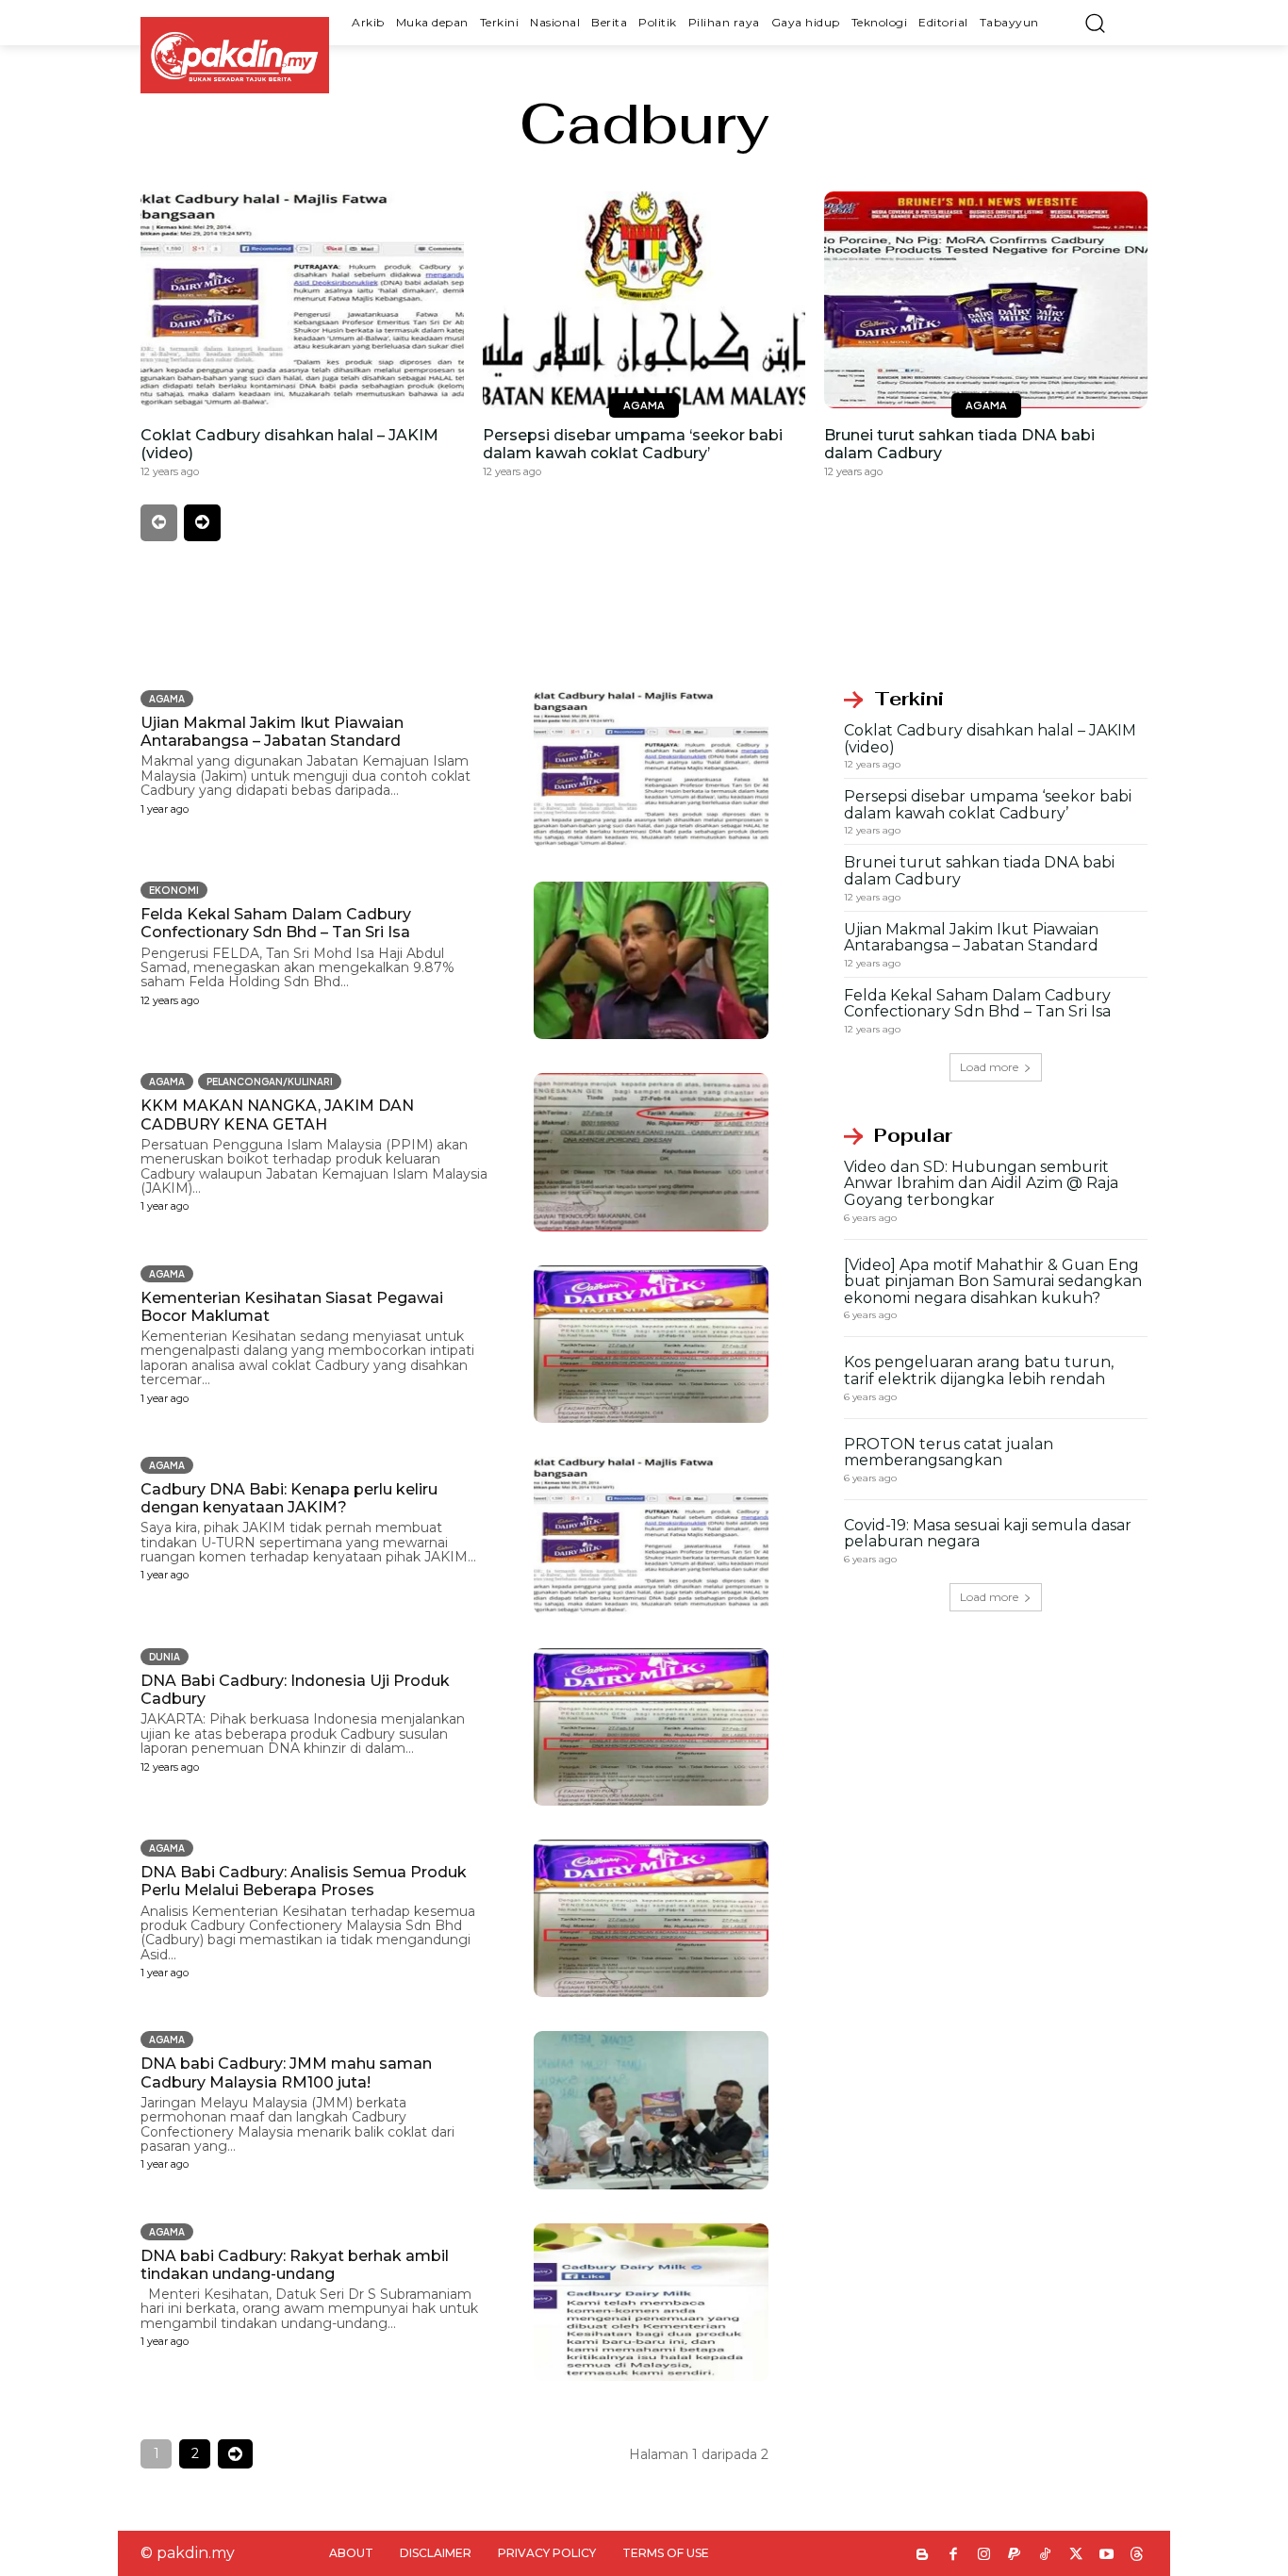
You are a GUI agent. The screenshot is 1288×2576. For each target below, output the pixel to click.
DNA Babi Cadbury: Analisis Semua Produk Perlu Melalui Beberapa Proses (304, 1881)
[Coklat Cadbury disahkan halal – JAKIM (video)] (302, 300)
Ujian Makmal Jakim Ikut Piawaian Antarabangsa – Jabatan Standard (272, 732)
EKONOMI (174, 890)
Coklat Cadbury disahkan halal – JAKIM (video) (990, 739)
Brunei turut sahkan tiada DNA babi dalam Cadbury (979, 871)
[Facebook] (954, 2556)
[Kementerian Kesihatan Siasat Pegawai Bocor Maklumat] (652, 1344)
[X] (1076, 2556)
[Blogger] (923, 2556)
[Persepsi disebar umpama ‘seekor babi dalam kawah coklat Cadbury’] (644, 300)
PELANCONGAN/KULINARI (270, 1082)
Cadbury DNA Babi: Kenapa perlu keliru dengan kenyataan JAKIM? (289, 1498)
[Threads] (1138, 2556)
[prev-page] (159, 523)
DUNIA (165, 1657)
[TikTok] (1045, 2556)
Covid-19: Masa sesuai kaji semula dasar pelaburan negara (988, 1534)
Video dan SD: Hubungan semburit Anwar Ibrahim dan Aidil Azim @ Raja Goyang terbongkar (981, 1183)
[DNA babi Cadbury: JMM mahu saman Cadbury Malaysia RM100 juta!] (652, 2110)
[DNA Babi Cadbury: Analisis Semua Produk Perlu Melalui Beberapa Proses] (652, 1918)
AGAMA (644, 405)
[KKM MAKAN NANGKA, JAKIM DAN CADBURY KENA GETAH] (652, 1152)
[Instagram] (984, 2556)
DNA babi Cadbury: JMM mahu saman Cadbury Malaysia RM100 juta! (286, 2072)
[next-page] (202, 523)
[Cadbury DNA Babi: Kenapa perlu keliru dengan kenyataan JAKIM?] (652, 1536)
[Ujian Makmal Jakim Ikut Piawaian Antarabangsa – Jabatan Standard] (652, 769)
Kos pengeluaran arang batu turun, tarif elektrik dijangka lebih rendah (979, 1371)
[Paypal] (1015, 2556)
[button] (1095, 23)
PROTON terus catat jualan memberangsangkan (949, 1453)
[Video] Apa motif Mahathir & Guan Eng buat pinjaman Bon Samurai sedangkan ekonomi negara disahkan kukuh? (993, 1281)
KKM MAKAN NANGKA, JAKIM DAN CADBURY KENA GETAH (277, 1115)
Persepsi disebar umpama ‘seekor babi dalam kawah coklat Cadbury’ (633, 444)
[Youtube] (1106, 2556)
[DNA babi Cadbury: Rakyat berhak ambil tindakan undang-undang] (652, 2302)
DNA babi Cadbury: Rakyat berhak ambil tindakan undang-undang (295, 2265)
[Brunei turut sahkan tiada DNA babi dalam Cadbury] (986, 300)
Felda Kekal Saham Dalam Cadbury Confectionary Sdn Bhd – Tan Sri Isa (276, 923)
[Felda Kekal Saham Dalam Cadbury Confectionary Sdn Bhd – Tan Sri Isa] (652, 960)
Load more (989, 1067)
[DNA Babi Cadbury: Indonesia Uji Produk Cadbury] (652, 1727)
